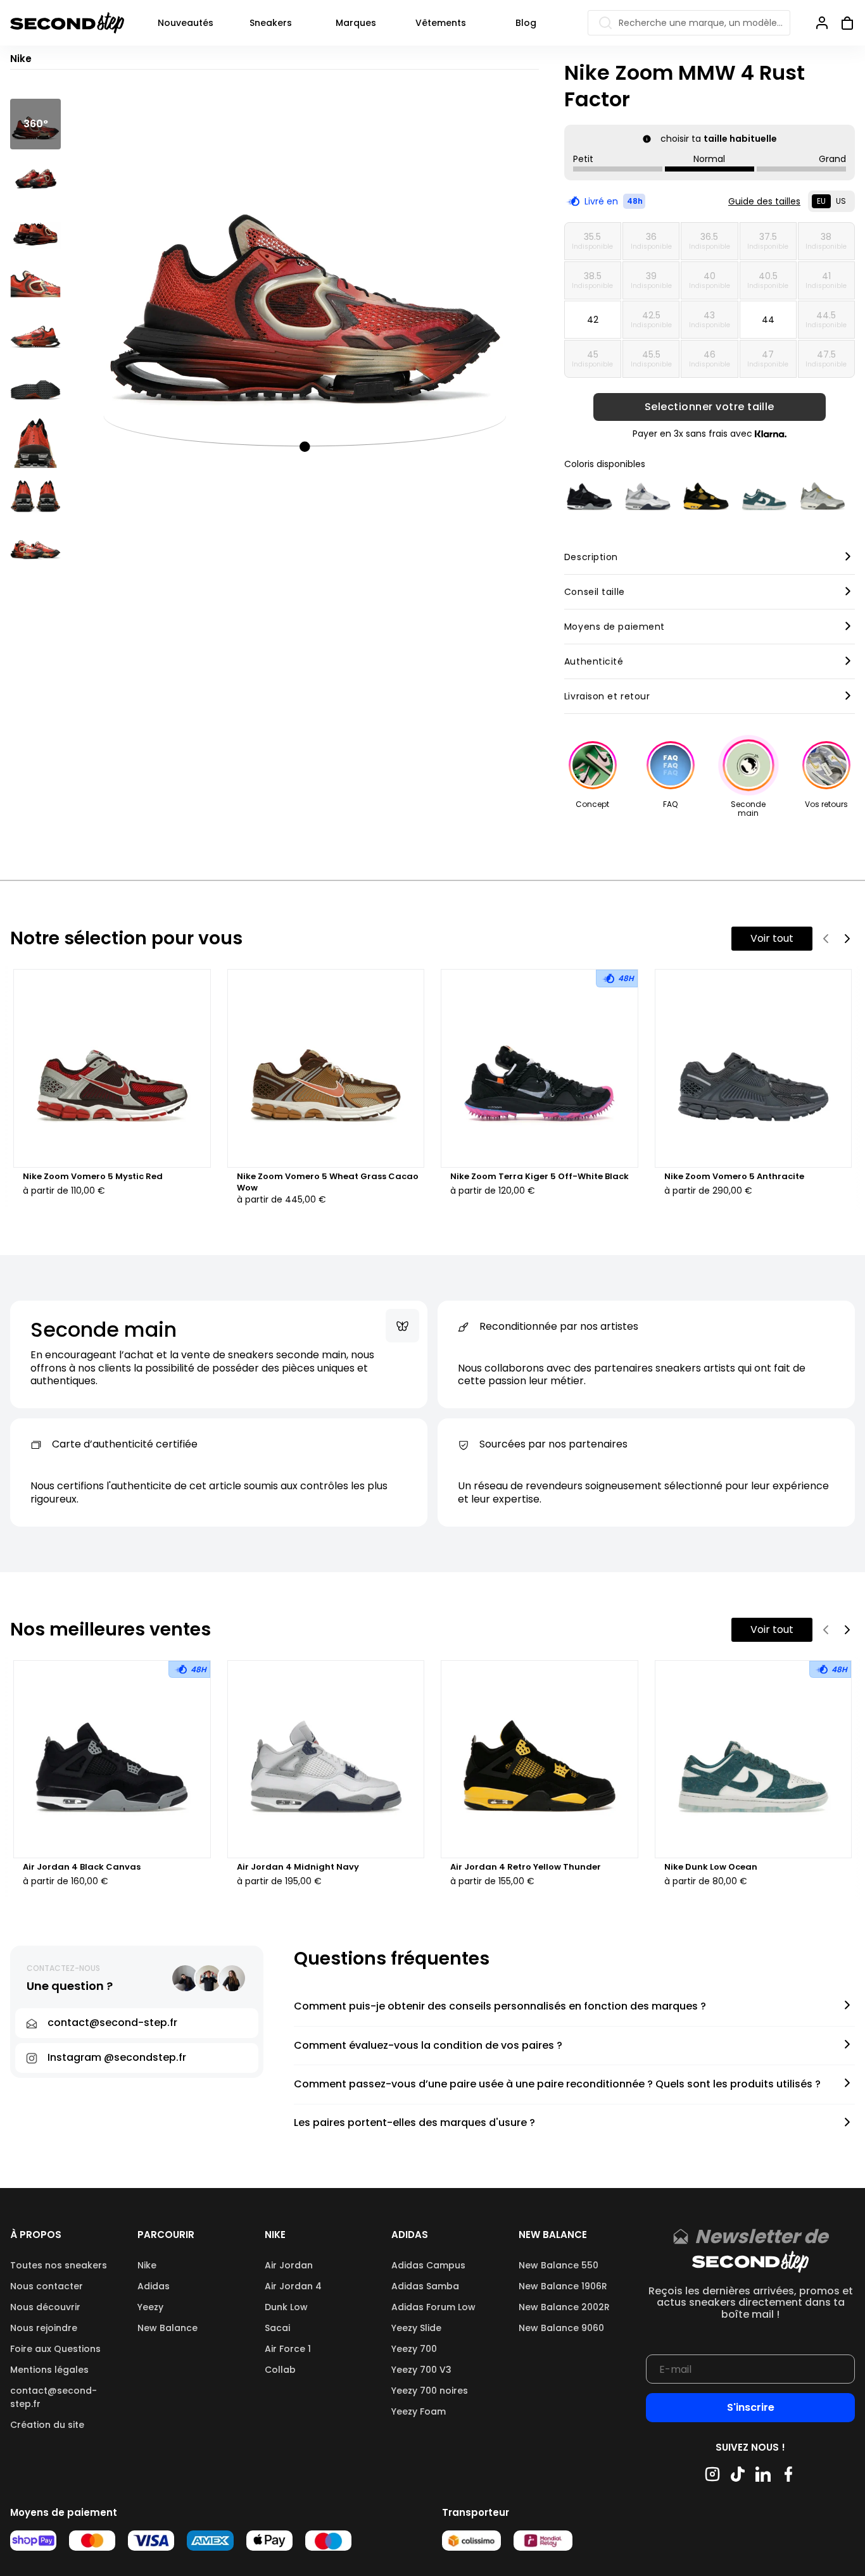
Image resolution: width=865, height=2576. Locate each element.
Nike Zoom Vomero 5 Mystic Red (93, 1177)
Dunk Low (286, 2307)
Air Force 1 (288, 2349)
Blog (526, 23)
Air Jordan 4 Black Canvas (82, 1867)
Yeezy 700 (414, 2349)
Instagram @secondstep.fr (117, 2057)
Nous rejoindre (44, 2328)
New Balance (167, 2328)
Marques (356, 23)
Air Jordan (289, 2265)
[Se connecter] (822, 23)
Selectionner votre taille (710, 407)
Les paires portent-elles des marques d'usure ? (414, 2123)
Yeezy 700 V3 (421, 2370)
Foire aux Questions (55, 2349)
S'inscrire (751, 2407)
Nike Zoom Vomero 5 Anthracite (734, 1177)
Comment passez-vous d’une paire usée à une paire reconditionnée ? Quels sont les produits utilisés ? (557, 2085)
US (841, 201)
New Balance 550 (559, 2265)
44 (768, 320)
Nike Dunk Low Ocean (711, 1867)
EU (821, 201)
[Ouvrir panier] (842, 23)
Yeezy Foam (419, 2411)
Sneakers (271, 23)
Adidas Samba (425, 2286)
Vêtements (441, 23)
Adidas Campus (428, 2265)
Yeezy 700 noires (430, 2391)
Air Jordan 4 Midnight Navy (298, 1867)
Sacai (277, 2328)
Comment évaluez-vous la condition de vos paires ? (428, 2046)
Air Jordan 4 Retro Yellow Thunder (526, 1867)
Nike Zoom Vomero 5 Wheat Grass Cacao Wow (328, 1182)
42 (593, 320)
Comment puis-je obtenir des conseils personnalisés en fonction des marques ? (500, 2007)
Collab (280, 2370)
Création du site (47, 2425)
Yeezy (150, 2307)
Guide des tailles (764, 201)
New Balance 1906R (563, 2286)
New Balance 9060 (561, 2328)
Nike (147, 2265)
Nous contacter (47, 2286)
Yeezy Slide (416, 2328)
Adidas (154, 2286)
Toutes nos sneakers (59, 2265)
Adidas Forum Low (433, 2307)
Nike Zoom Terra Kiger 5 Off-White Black (540, 1177)
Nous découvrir (45, 2307)
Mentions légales (49, 2370)
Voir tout (772, 938)
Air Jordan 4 (293, 2286)
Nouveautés (186, 23)
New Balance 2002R (564, 2307)
